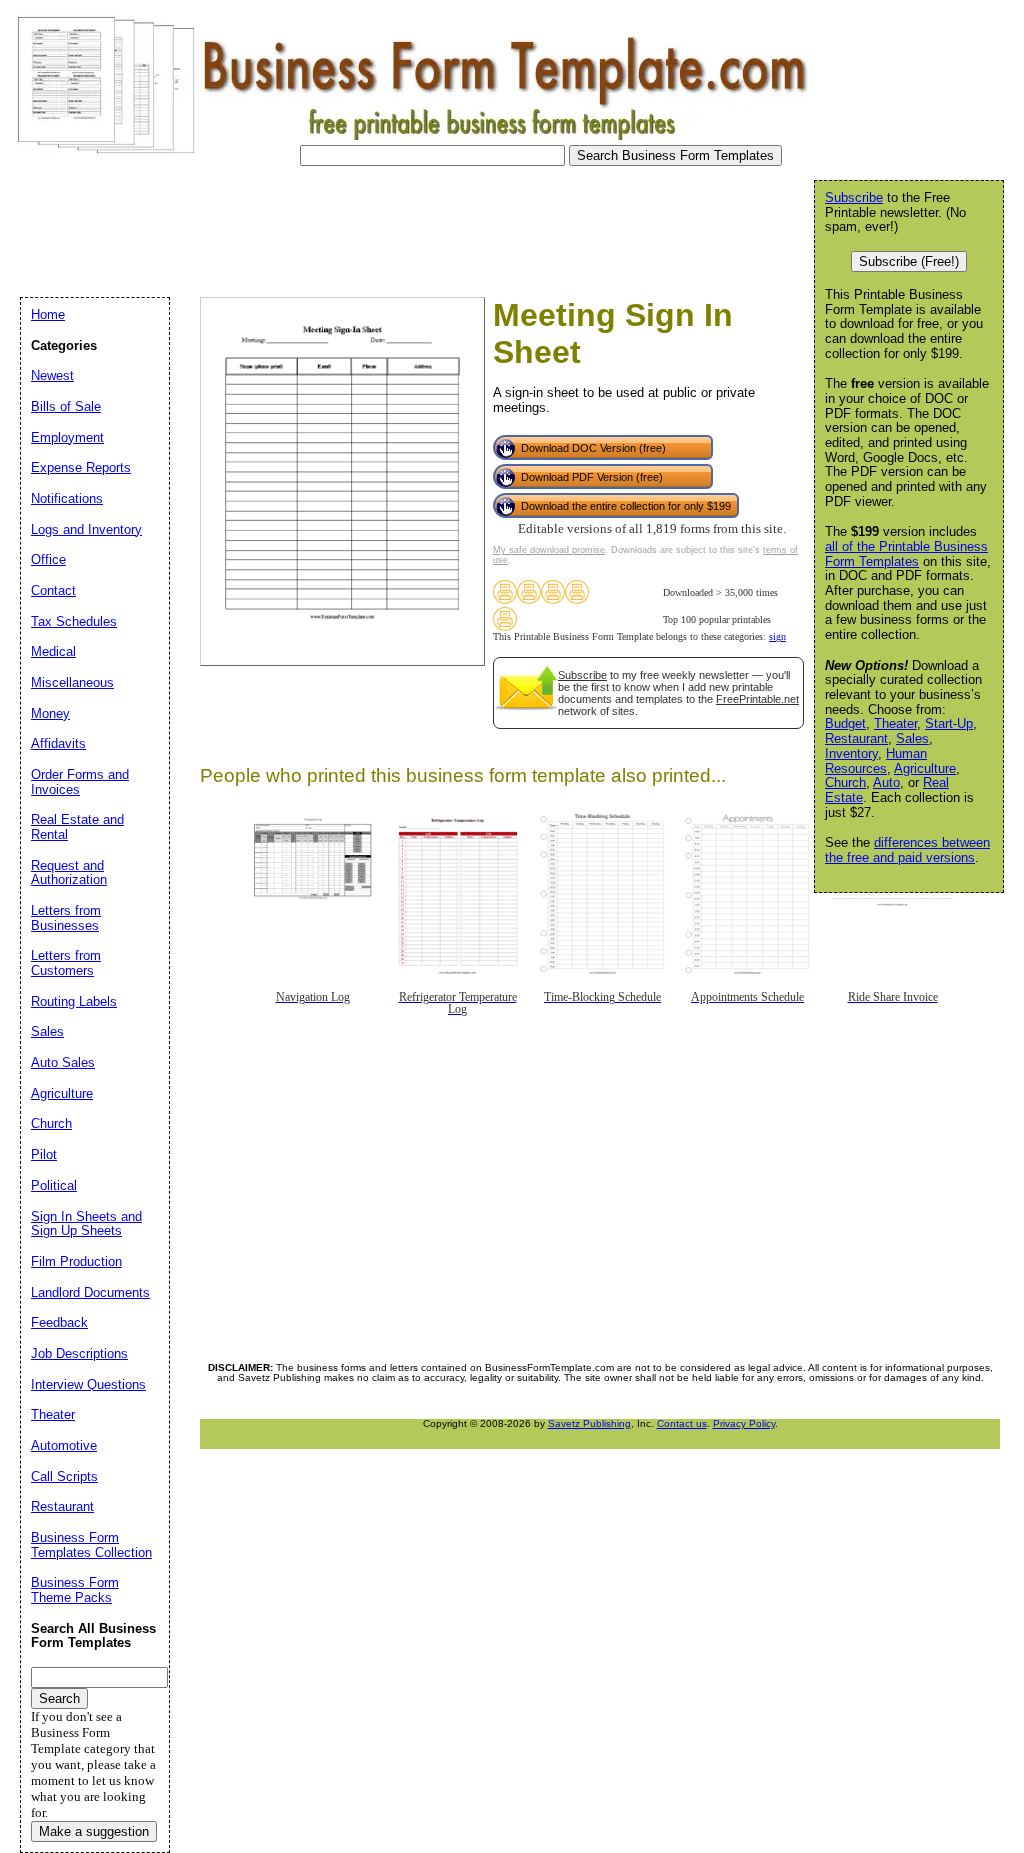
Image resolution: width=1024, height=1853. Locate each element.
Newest (52, 375)
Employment (67, 437)
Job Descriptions (79, 1353)
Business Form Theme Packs (75, 1590)
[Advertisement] (374, 226)
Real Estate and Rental (77, 827)
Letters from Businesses (66, 918)
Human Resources (876, 761)
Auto (886, 782)
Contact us (682, 1423)
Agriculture (925, 768)
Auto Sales (63, 1062)
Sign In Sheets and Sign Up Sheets (86, 1224)
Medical (53, 651)
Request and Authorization (69, 873)
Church (845, 782)
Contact (53, 590)
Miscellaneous (72, 682)
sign (777, 636)
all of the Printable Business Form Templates (906, 554)
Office (48, 559)
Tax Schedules (74, 621)
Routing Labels (74, 1001)
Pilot (44, 1154)
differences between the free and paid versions (907, 850)
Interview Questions (88, 1384)
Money (50, 713)
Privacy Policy (744, 1423)
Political (54, 1185)
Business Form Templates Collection (91, 1545)
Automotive (64, 1445)
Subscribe (582, 675)
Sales (912, 738)
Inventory (851, 753)
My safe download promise (549, 550)
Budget (845, 723)
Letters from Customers (66, 963)
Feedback (59, 1322)
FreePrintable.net (757, 699)
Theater (895, 723)
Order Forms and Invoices (80, 782)
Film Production (76, 1261)
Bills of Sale (66, 406)
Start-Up (949, 723)
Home (48, 314)
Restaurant (856, 738)
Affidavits (58, 743)
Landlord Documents (90, 1292)
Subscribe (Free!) (909, 261)
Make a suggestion (94, 1831)
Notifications (67, 498)
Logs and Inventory (86, 529)
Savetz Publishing (589, 1423)
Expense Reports (81, 467)
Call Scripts (64, 1476)
